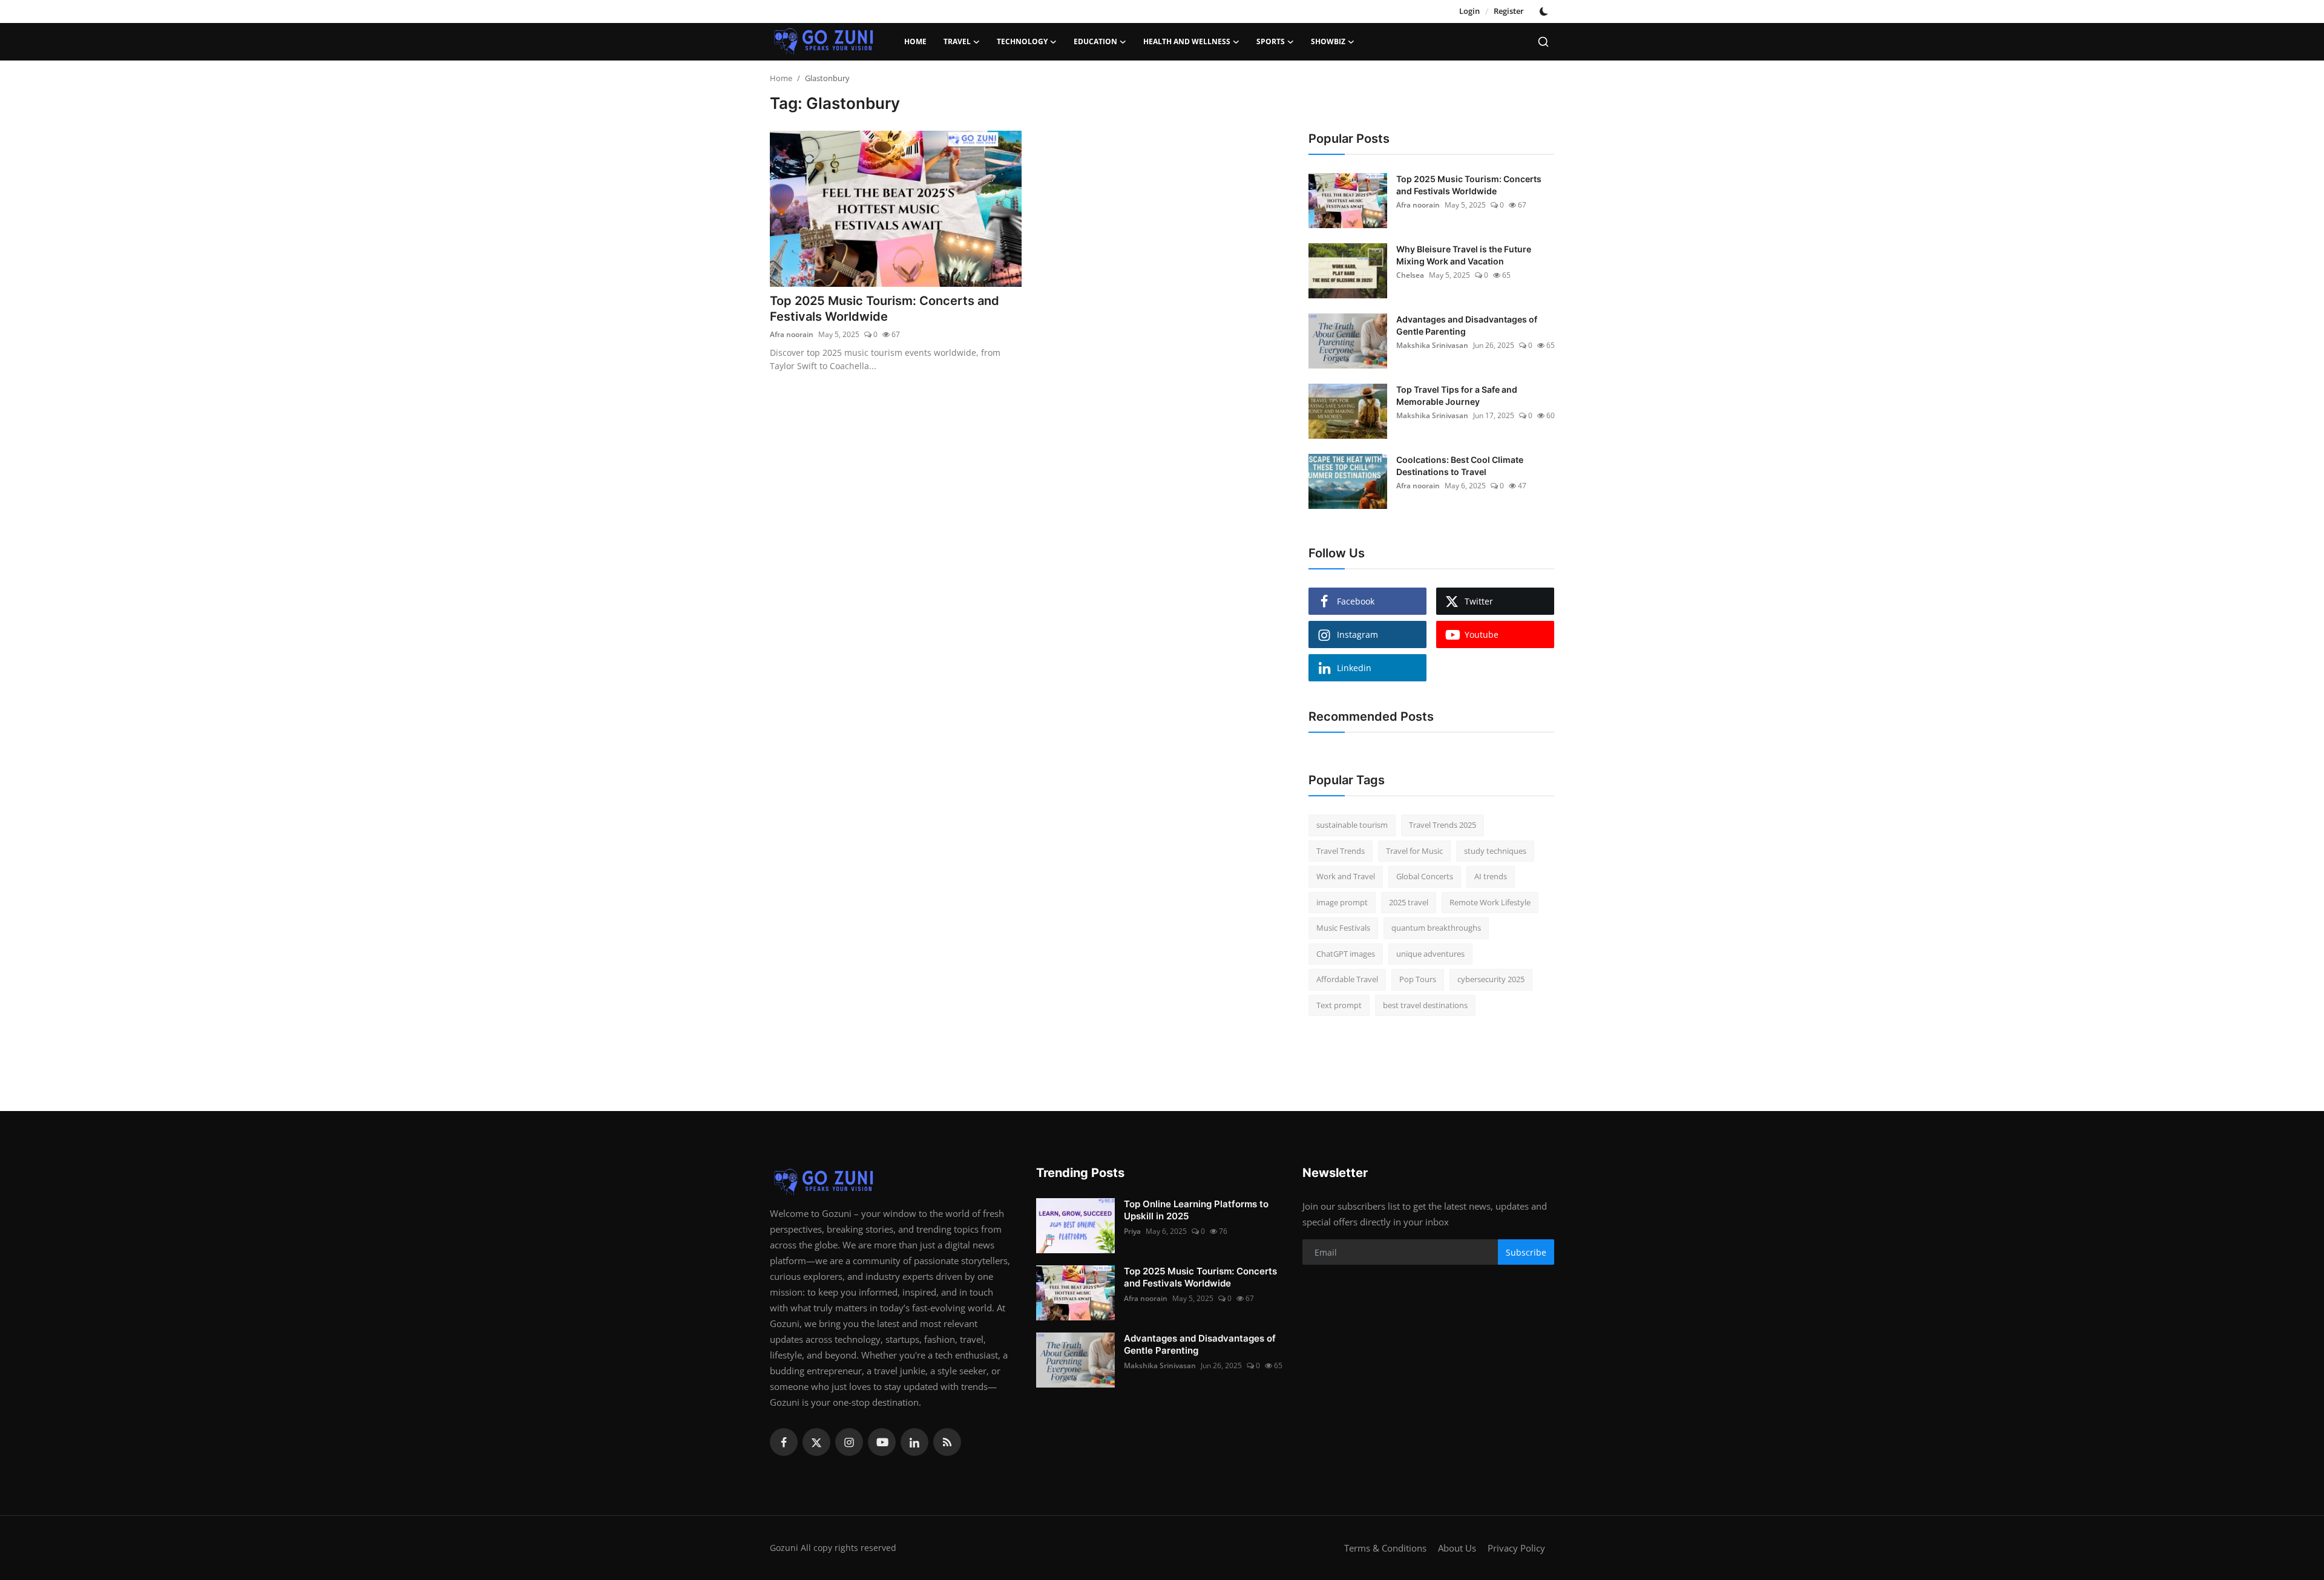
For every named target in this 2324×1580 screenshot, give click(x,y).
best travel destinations (1425, 1005)
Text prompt (1339, 1005)
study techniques (1495, 851)
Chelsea (1410, 275)
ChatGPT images (1346, 954)
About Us (1457, 1548)
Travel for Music (1414, 851)
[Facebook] (784, 1442)
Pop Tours (1418, 979)
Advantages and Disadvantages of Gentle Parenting (1467, 325)
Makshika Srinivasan (1432, 345)
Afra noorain (792, 334)
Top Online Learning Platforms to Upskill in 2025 (1196, 1210)
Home (915, 41)
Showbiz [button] (1328, 41)
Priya (1132, 1231)
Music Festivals (1343, 928)
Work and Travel (1346, 876)
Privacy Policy (1516, 1548)
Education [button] (1095, 41)
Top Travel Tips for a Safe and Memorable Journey (1457, 395)
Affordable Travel (1347, 979)
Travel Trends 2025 (1443, 825)
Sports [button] (1271, 41)
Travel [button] (957, 41)
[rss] (947, 1442)
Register (1509, 11)
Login (1469, 11)
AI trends (1491, 876)
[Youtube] (882, 1442)
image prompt (1342, 902)
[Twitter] (816, 1442)
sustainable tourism (1352, 825)
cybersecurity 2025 (1491, 979)
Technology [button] (1022, 41)
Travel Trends (1341, 851)
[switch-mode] (1545, 11)
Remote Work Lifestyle (1490, 902)
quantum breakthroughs (1436, 928)
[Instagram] (849, 1442)
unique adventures (1430, 954)
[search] (1543, 42)
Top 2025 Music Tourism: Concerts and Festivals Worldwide (885, 309)
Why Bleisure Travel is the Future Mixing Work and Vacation (1464, 255)
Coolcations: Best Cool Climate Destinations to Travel (1460, 466)
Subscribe (1526, 1252)
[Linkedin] (914, 1442)
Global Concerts (1425, 876)
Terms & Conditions (1385, 1548)
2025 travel (1409, 902)
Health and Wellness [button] (1187, 41)
